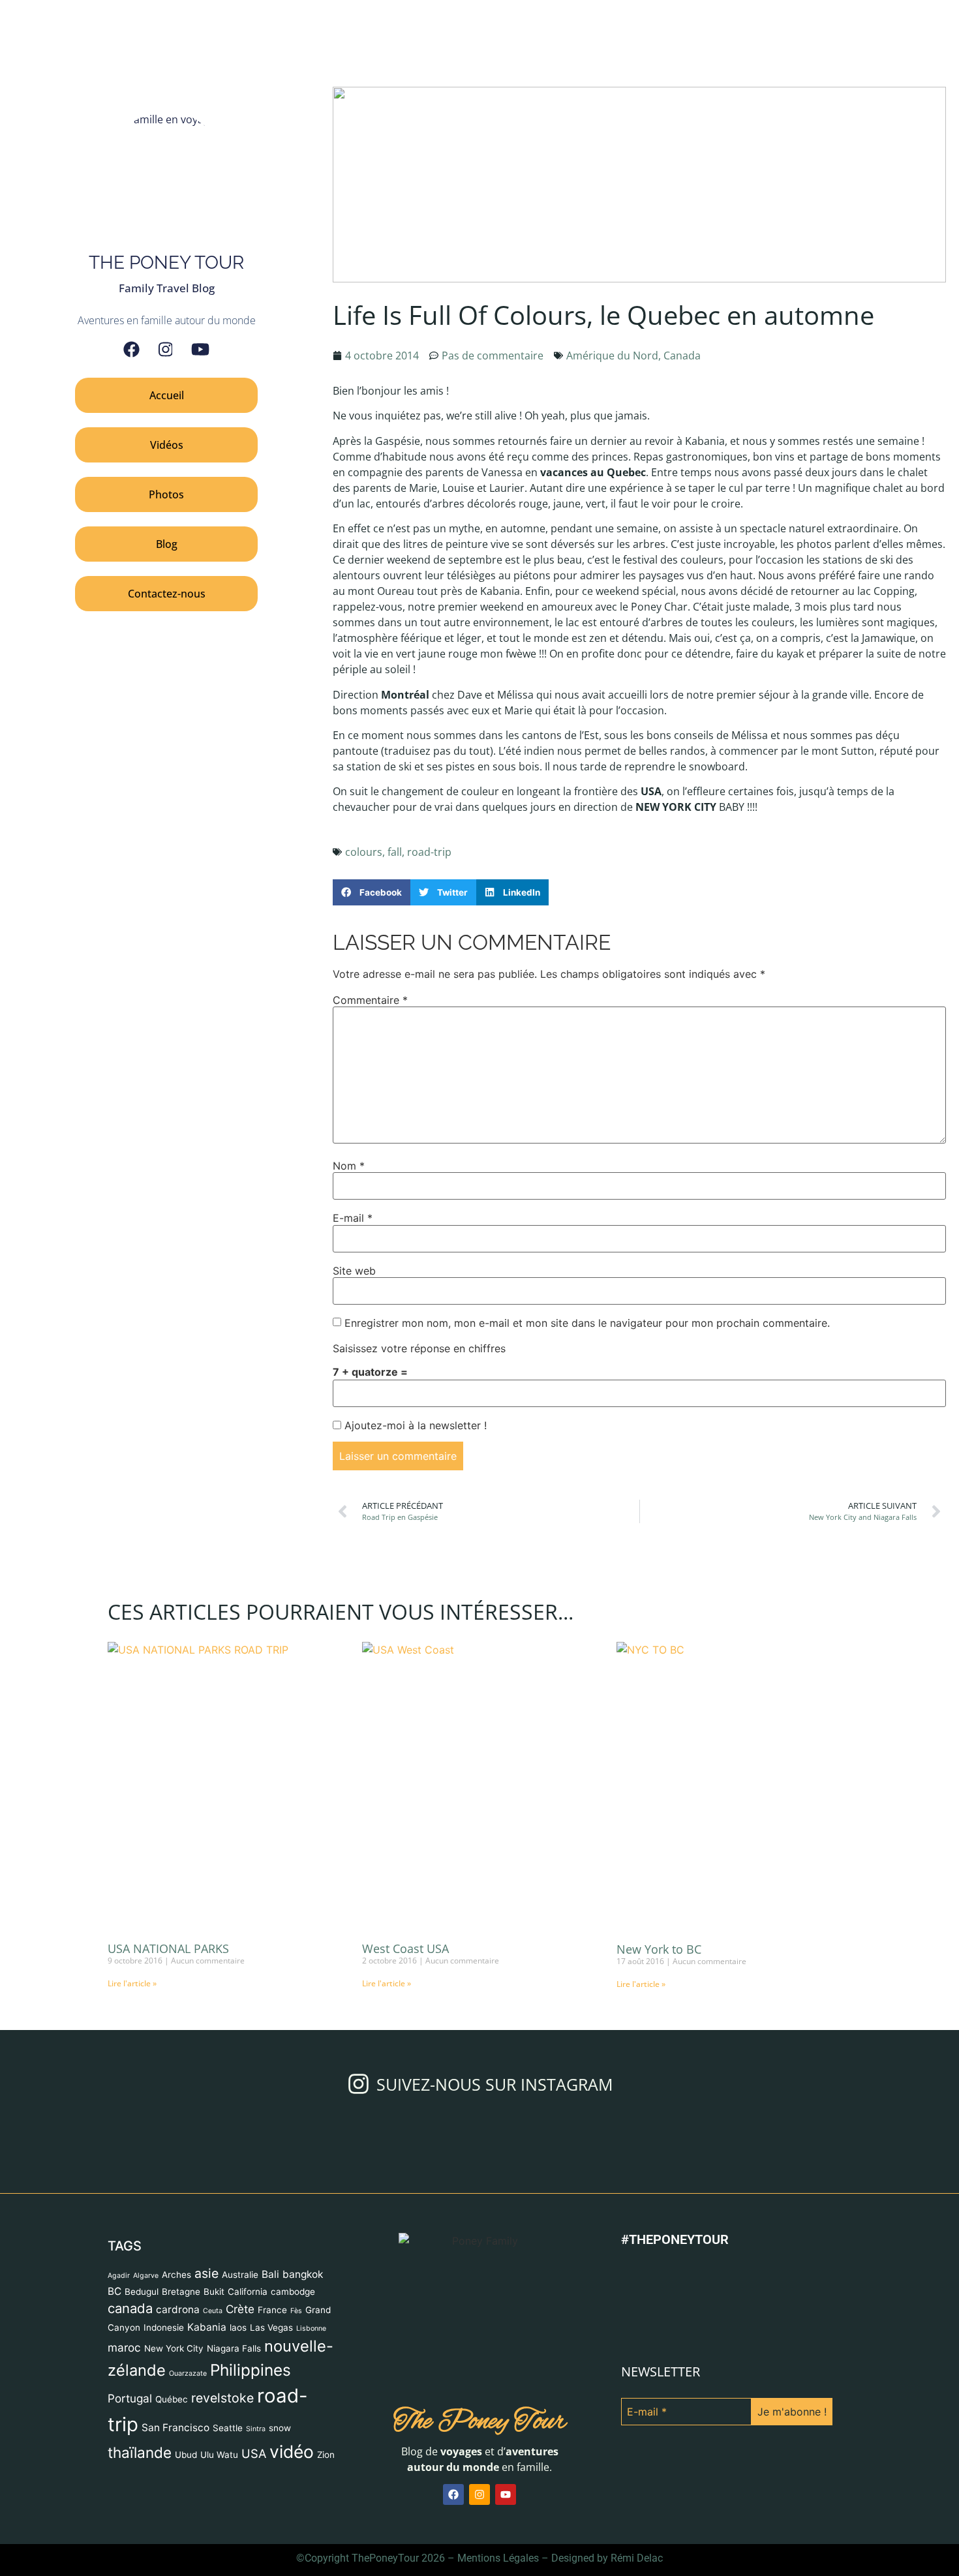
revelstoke (222, 2398)
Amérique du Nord (612, 356)
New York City (174, 2348)
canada (130, 2308)
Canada (682, 356)
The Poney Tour (480, 2422)
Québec (172, 2399)
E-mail (353, 1218)
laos (238, 2327)
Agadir (119, 2276)
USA (254, 2453)
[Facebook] (131, 349)
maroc (124, 2347)
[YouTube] (200, 349)
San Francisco (175, 2428)
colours (364, 852)
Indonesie (164, 2327)
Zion (326, 2455)
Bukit (214, 2292)
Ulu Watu (219, 2455)
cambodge (293, 2292)
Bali (270, 2274)
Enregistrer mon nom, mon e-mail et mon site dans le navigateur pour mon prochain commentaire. (587, 1323)
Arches (176, 2275)
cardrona (178, 2310)
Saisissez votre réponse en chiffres (419, 1348)
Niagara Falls (234, 2348)
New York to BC (659, 1949)
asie (206, 2273)
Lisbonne (311, 2328)
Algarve (146, 2276)
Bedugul (142, 2292)
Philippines (251, 2370)
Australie (240, 2275)
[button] (372, 893)
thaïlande (140, 2452)
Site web (354, 1271)
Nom (349, 1166)
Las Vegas (271, 2327)
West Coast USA (405, 1948)
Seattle (228, 2428)
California (248, 2292)
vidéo (292, 2451)
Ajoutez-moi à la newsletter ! (414, 1425)
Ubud (186, 2455)
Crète (240, 2309)
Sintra (256, 2429)
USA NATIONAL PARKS (168, 1948)
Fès (296, 2311)
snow (280, 2428)
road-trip (429, 852)
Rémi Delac (637, 2558)
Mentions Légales (498, 2558)
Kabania (207, 2327)
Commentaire (370, 1000)
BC (114, 2291)
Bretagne (181, 2292)
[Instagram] (166, 349)
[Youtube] (506, 2494)
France (272, 2310)
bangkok (303, 2274)
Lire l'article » (132, 1983)
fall (395, 852)
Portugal (130, 2398)
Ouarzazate (188, 2373)
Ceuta (213, 2311)
